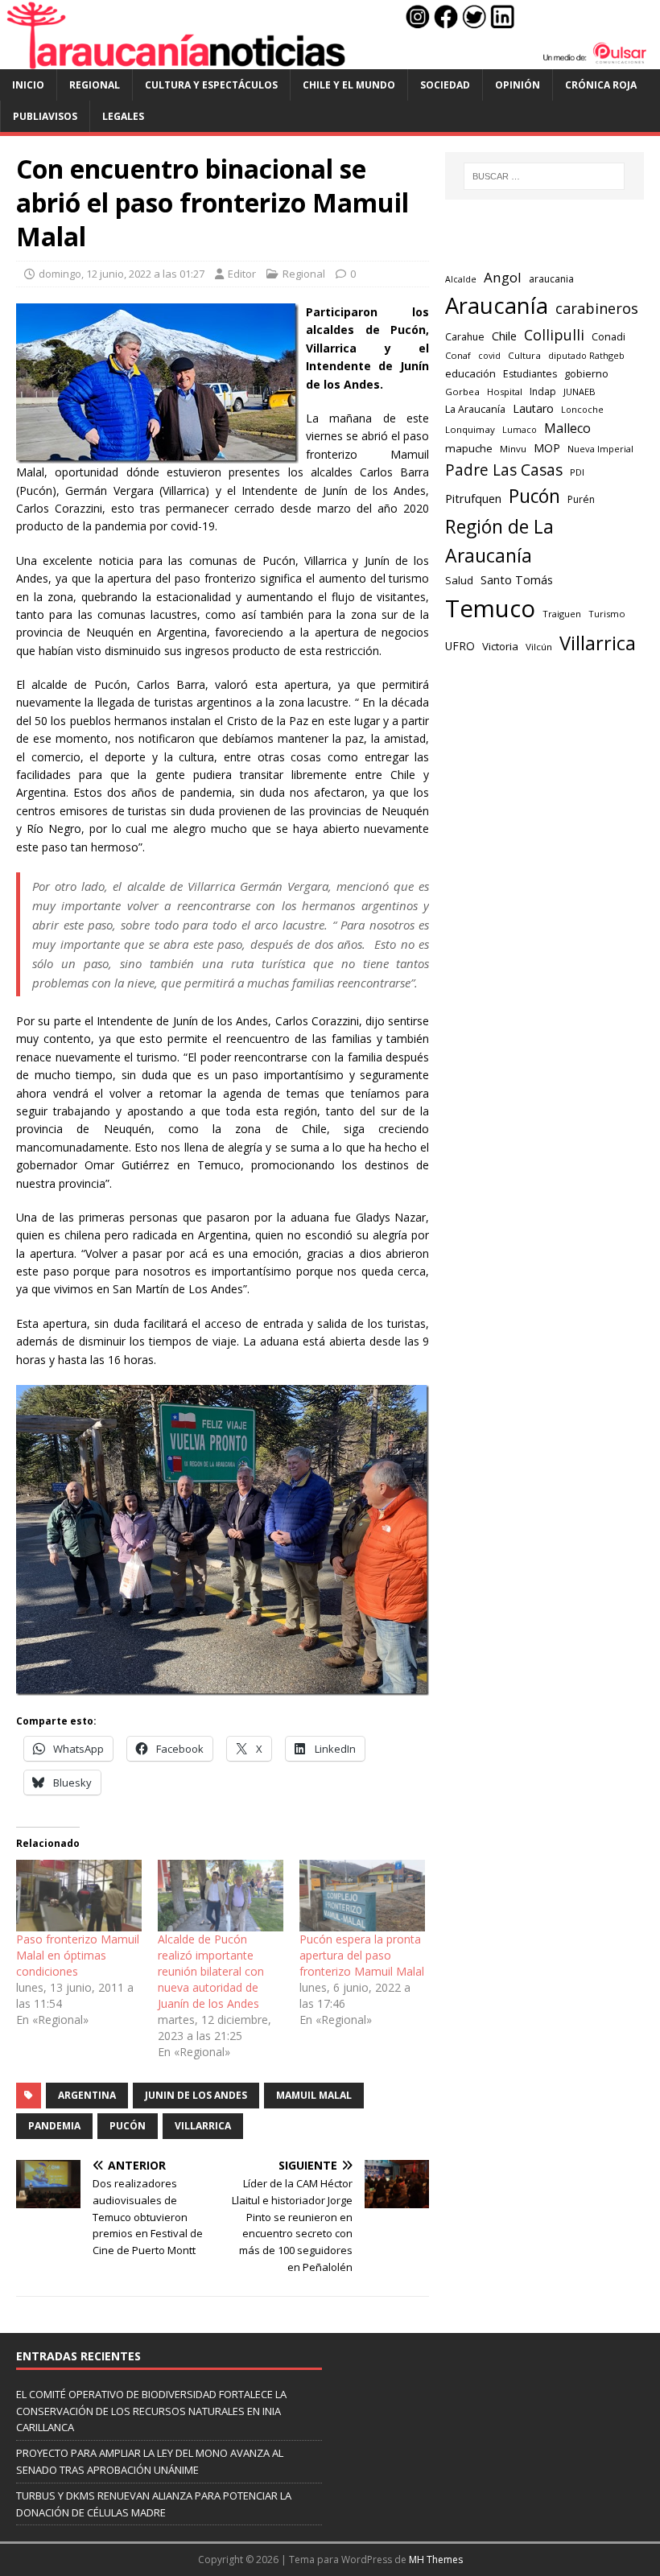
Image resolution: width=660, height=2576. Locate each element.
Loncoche (582, 409)
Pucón (128, 2126)
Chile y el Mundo (349, 85)
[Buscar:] (544, 176)
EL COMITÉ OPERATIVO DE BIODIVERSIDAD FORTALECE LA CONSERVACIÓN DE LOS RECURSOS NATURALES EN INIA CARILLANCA (151, 2411)
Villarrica (203, 2126)
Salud (459, 580)
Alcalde (461, 279)
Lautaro (533, 408)
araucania (551, 279)
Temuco (490, 608)
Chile (504, 336)
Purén (581, 499)
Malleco (567, 428)
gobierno (586, 373)
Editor (242, 274)
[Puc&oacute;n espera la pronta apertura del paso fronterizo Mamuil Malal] (362, 1896)
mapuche (469, 448)
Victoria (500, 646)
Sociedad (445, 85)
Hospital (505, 392)
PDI (577, 472)
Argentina (87, 2095)
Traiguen (562, 614)
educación (470, 373)
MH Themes (436, 2560)
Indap (543, 392)
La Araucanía (475, 409)
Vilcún (539, 647)
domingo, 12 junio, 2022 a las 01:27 (122, 274)
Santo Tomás (517, 580)
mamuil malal (314, 2095)
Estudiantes (530, 374)
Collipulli (554, 335)
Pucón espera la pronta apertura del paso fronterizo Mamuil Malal (362, 1955)
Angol (503, 277)
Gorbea (462, 392)
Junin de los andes (196, 2095)
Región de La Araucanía (499, 541)
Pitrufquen (473, 498)
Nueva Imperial (600, 449)
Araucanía (497, 305)
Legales (123, 116)
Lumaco (520, 429)
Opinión (518, 85)
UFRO (460, 646)
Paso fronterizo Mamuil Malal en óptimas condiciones (78, 1955)
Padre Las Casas (504, 470)
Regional (95, 85)
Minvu (513, 449)
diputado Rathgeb (586, 355)
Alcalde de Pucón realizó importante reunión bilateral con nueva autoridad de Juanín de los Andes (211, 1971)
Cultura (524, 355)
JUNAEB (580, 392)
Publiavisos (45, 116)
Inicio (28, 85)
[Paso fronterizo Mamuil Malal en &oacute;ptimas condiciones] (79, 1896)
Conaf (458, 355)
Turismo (607, 614)
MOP (547, 448)
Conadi (608, 336)
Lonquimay (470, 429)
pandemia (54, 2126)
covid (489, 356)
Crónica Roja (601, 85)
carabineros (597, 308)
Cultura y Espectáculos (211, 85)
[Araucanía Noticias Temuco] (330, 60)
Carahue (465, 337)
